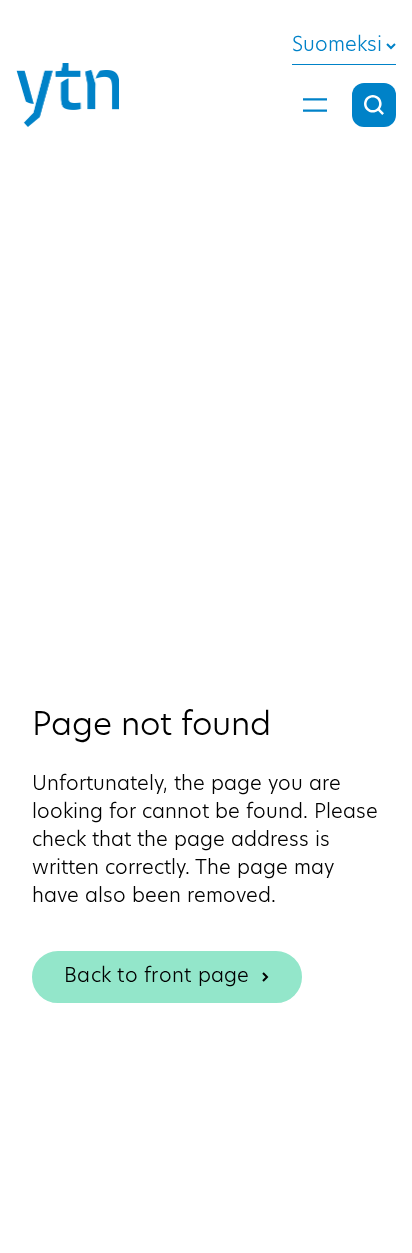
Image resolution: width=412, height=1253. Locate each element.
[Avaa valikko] (315, 105)
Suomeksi (337, 46)
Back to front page (157, 977)
